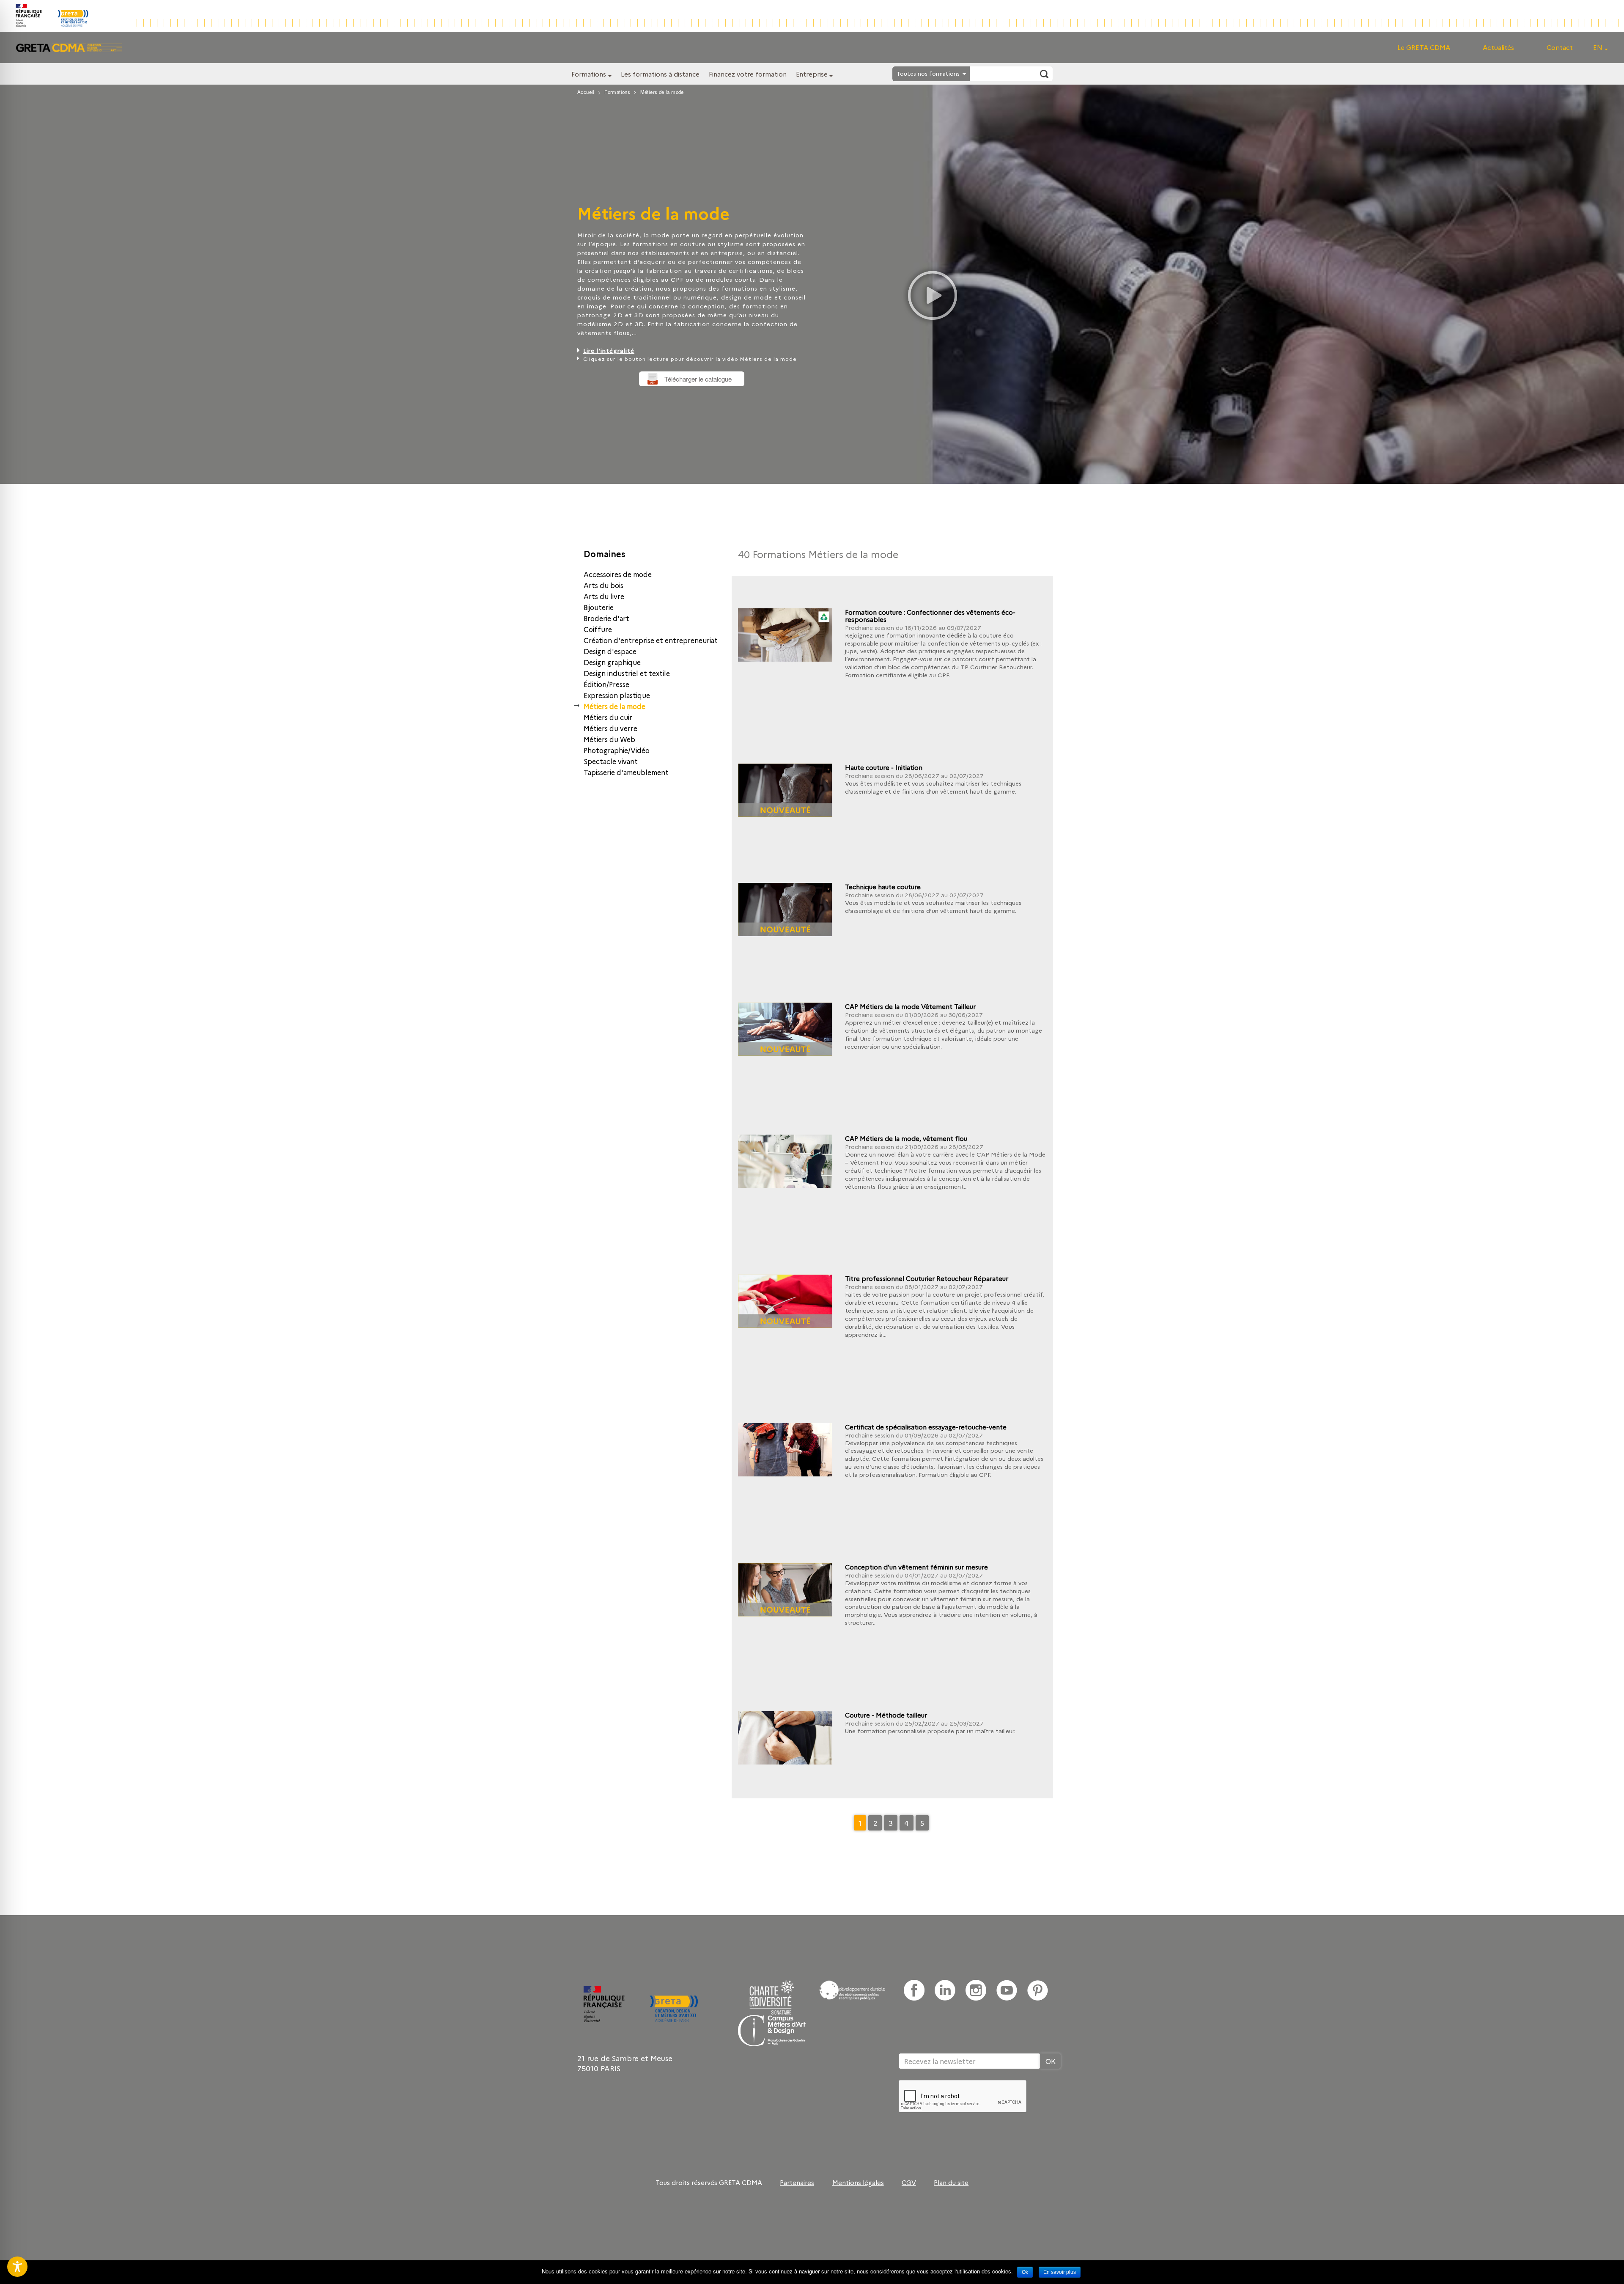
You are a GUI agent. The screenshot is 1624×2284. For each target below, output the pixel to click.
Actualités (1498, 47)
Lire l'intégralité (609, 350)
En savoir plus (1060, 2272)
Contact (1560, 47)
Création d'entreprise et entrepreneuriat (651, 640)
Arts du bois (604, 585)
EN (1598, 47)
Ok (1025, 2272)
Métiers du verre (610, 728)
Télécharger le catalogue (698, 379)
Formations (589, 74)
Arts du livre (604, 596)
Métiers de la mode (614, 706)
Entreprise (812, 74)
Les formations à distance (660, 74)
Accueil (586, 92)
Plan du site (951, 2182)
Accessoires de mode (618, 574)
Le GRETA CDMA (1424, 47)
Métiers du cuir (608, 717)
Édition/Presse (606, 684)
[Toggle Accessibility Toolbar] (17, 2267)
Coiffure (598, 629)
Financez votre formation (748, 74)
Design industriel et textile (627, 673)
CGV (909, 2182)
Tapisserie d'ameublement (626, 772)
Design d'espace (610, 651)
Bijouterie (599, 607)
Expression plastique (617, 695)
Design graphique (612, 662)
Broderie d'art (606, 618)
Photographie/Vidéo (617, 750)
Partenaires (797, 2182)
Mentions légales (858, 2182)
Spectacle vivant (611, 761)
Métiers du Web (609, 739)
